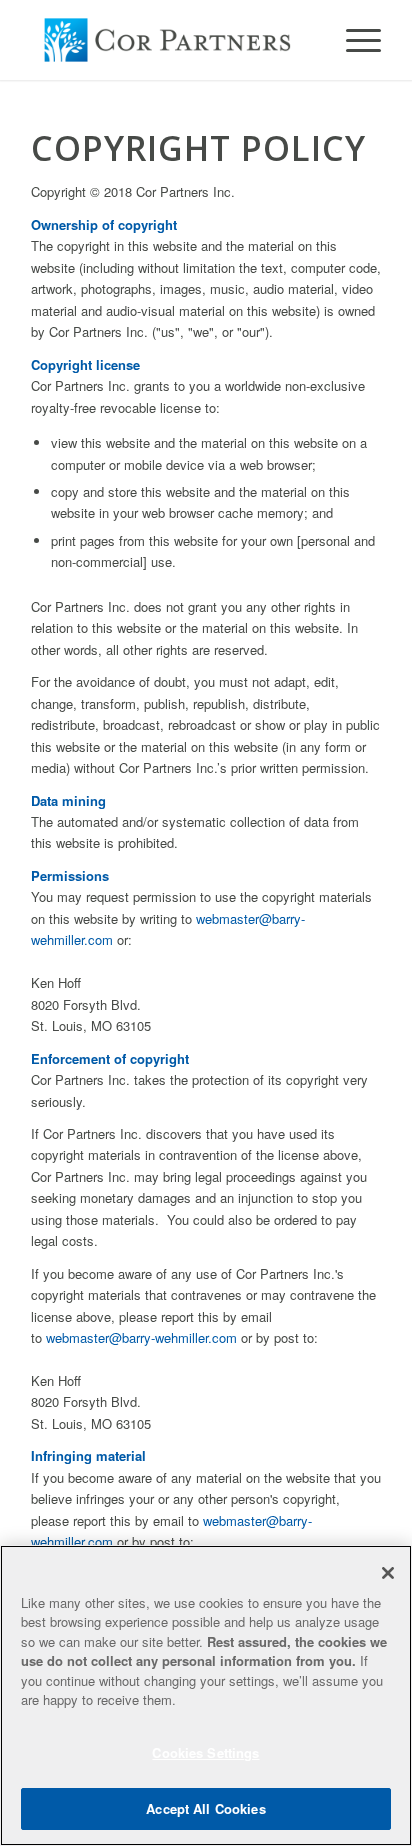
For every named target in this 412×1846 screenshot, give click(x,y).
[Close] (388, 1573)
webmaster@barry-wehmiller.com (141, 1337)
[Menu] (353, 40)
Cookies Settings (205, 1752)
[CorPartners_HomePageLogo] (171, 40)
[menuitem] (353, 40)
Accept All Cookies (205, 1808)
